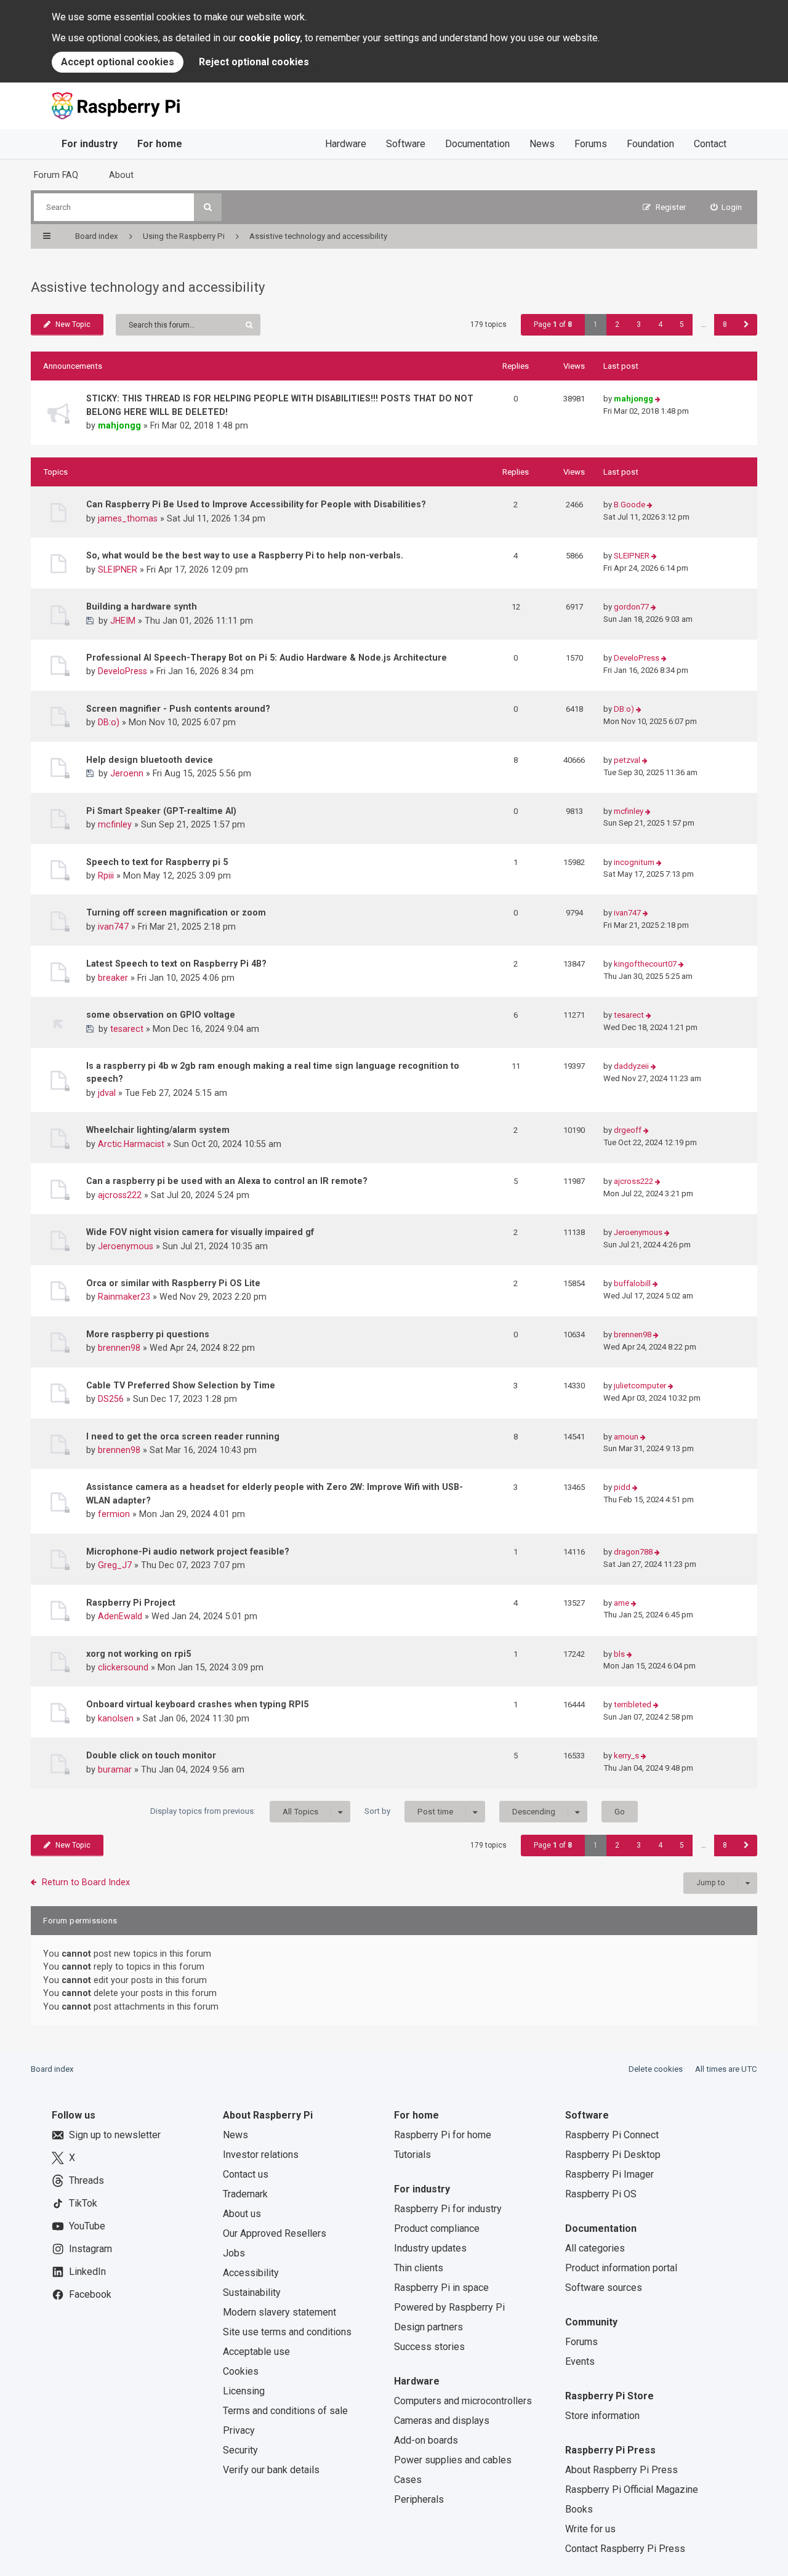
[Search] (208, 207)
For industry (90, 144)
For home (160, 144)
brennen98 (119, 1348)
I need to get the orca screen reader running (183, 1436)
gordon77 (631, 607)
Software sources (604, 2288)
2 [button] (617, 324)
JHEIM (123, 621)
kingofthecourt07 (645, 964)
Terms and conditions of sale (285, 2411)
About (121, 175)
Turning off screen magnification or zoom (176, 912)
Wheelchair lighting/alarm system (158, 1130)
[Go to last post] (658, 399)
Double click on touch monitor (151, 1755)
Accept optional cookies (118, 62)
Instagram (90, 2249)
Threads (86, 2180)
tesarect (127, 1029)
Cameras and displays (442, 2421)
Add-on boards (426, 2440)
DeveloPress (123, 671)
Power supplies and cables (453, 2460)
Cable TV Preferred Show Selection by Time (181, 1385)
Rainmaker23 (124, 1297)
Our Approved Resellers (275, 2233)
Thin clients (419, 2268)
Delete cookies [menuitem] (656, 2069)
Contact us (246, 2174)
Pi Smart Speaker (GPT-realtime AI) (161, 811)
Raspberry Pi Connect (612, 2135)
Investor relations (261, 2155)
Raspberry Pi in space (441, 2288)
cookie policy (270, 38)
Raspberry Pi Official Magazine (632, 2489)
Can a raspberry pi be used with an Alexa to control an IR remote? (227, 1181)
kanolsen (116, 1718)
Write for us (590, 2529)
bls (619, 1654)
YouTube (87, 2226)
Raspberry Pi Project (131, 1603)
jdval (107, 1093)
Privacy (239, 2430)
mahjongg (119, 425)
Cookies (241, 2371)
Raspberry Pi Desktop (613, 2155)
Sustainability (252, 2292)
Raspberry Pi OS (601, 2194)
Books (579, 2509)
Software (406, 144)
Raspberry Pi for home (443, 2135)
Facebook (90, 2294)
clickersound (123, 1667)
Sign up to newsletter (115, 2135)
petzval (627, 760)
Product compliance (437, 2228)
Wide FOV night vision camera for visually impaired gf (200, 1232)
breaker (113, 978)
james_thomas (128, 518)
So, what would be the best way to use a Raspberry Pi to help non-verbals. (245, 555)
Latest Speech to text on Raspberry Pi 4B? (176, 964)
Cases (408, 2480)
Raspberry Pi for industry (448, 2209)
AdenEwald (120, 1616)
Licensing (244, 2391)
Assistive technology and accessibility (148, 287)
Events (580, 2361)
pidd (622, 1487)
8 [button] (725, 324)
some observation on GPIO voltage (161, 1015)
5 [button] (682, 324)
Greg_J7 (115, 1565)
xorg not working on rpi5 (139, 1654)
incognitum (634, 862)
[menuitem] (726, 207)
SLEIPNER (118, 570)
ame (621, 1603)
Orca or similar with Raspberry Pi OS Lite (173, 1283)
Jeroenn (127, 773)
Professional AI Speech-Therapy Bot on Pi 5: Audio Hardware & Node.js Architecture (267, 658)
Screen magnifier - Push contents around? (178, 709)
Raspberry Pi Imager (609, 2174)
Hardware (346, 144)
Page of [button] (553, 324)
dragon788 (633, 1552)
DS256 (111, 1399)
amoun (626, 1437)
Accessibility (251, 2273)
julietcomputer (640, 1386)
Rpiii (106, 875)
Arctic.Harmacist (131, 1144)
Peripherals (419, 2499)
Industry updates (430, 2248)
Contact (710, 144)
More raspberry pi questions (148, 1334)
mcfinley (115, 824)
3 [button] (639, 324)
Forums (591, 144)
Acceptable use (256, 2352)
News (542, 144)
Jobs (234, 2253)
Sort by (409, 1811)
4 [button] (660, 324)
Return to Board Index (86, 1882)
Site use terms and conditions (287, 2332)
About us (242, 2214)
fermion (114, 1514)
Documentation (477, 144)
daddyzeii (631, 1066)
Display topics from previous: (234, 1811)
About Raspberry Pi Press (621, 2470)
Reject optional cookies (254, 62)
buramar (115, 1769)
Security (240, 2450)
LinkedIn (87, 2272)
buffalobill (632, 1283)
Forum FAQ (56, 175)
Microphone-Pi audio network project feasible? (188, 1552)
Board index (52, 2069)
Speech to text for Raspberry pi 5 (157, 862)
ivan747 (113, 927)
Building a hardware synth (142, 606)
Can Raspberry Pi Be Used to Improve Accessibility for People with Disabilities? (256, 504)
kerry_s (626, 1756)
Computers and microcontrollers (463, 2401)
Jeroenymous (126, 1246)
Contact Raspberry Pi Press (625, 2549)
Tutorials (412, 2155)
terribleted (633, 1705)
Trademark (245, 2194)
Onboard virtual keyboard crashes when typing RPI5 (197, 1704)
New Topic (73, 324)
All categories (595, 2248)
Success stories (429, 2347)
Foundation (650, 144)
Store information (602, 2416)
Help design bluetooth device (150, 760)
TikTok (83, 2203)
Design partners (428, 2327)
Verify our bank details (271, 2470)
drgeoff (628, 1130)
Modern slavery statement (279, 2312)
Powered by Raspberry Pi (449, 2307)
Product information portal (621, 2268)
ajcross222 (120, 1195)
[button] (746, 325)
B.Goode (629, 505)
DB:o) (109, 722)
